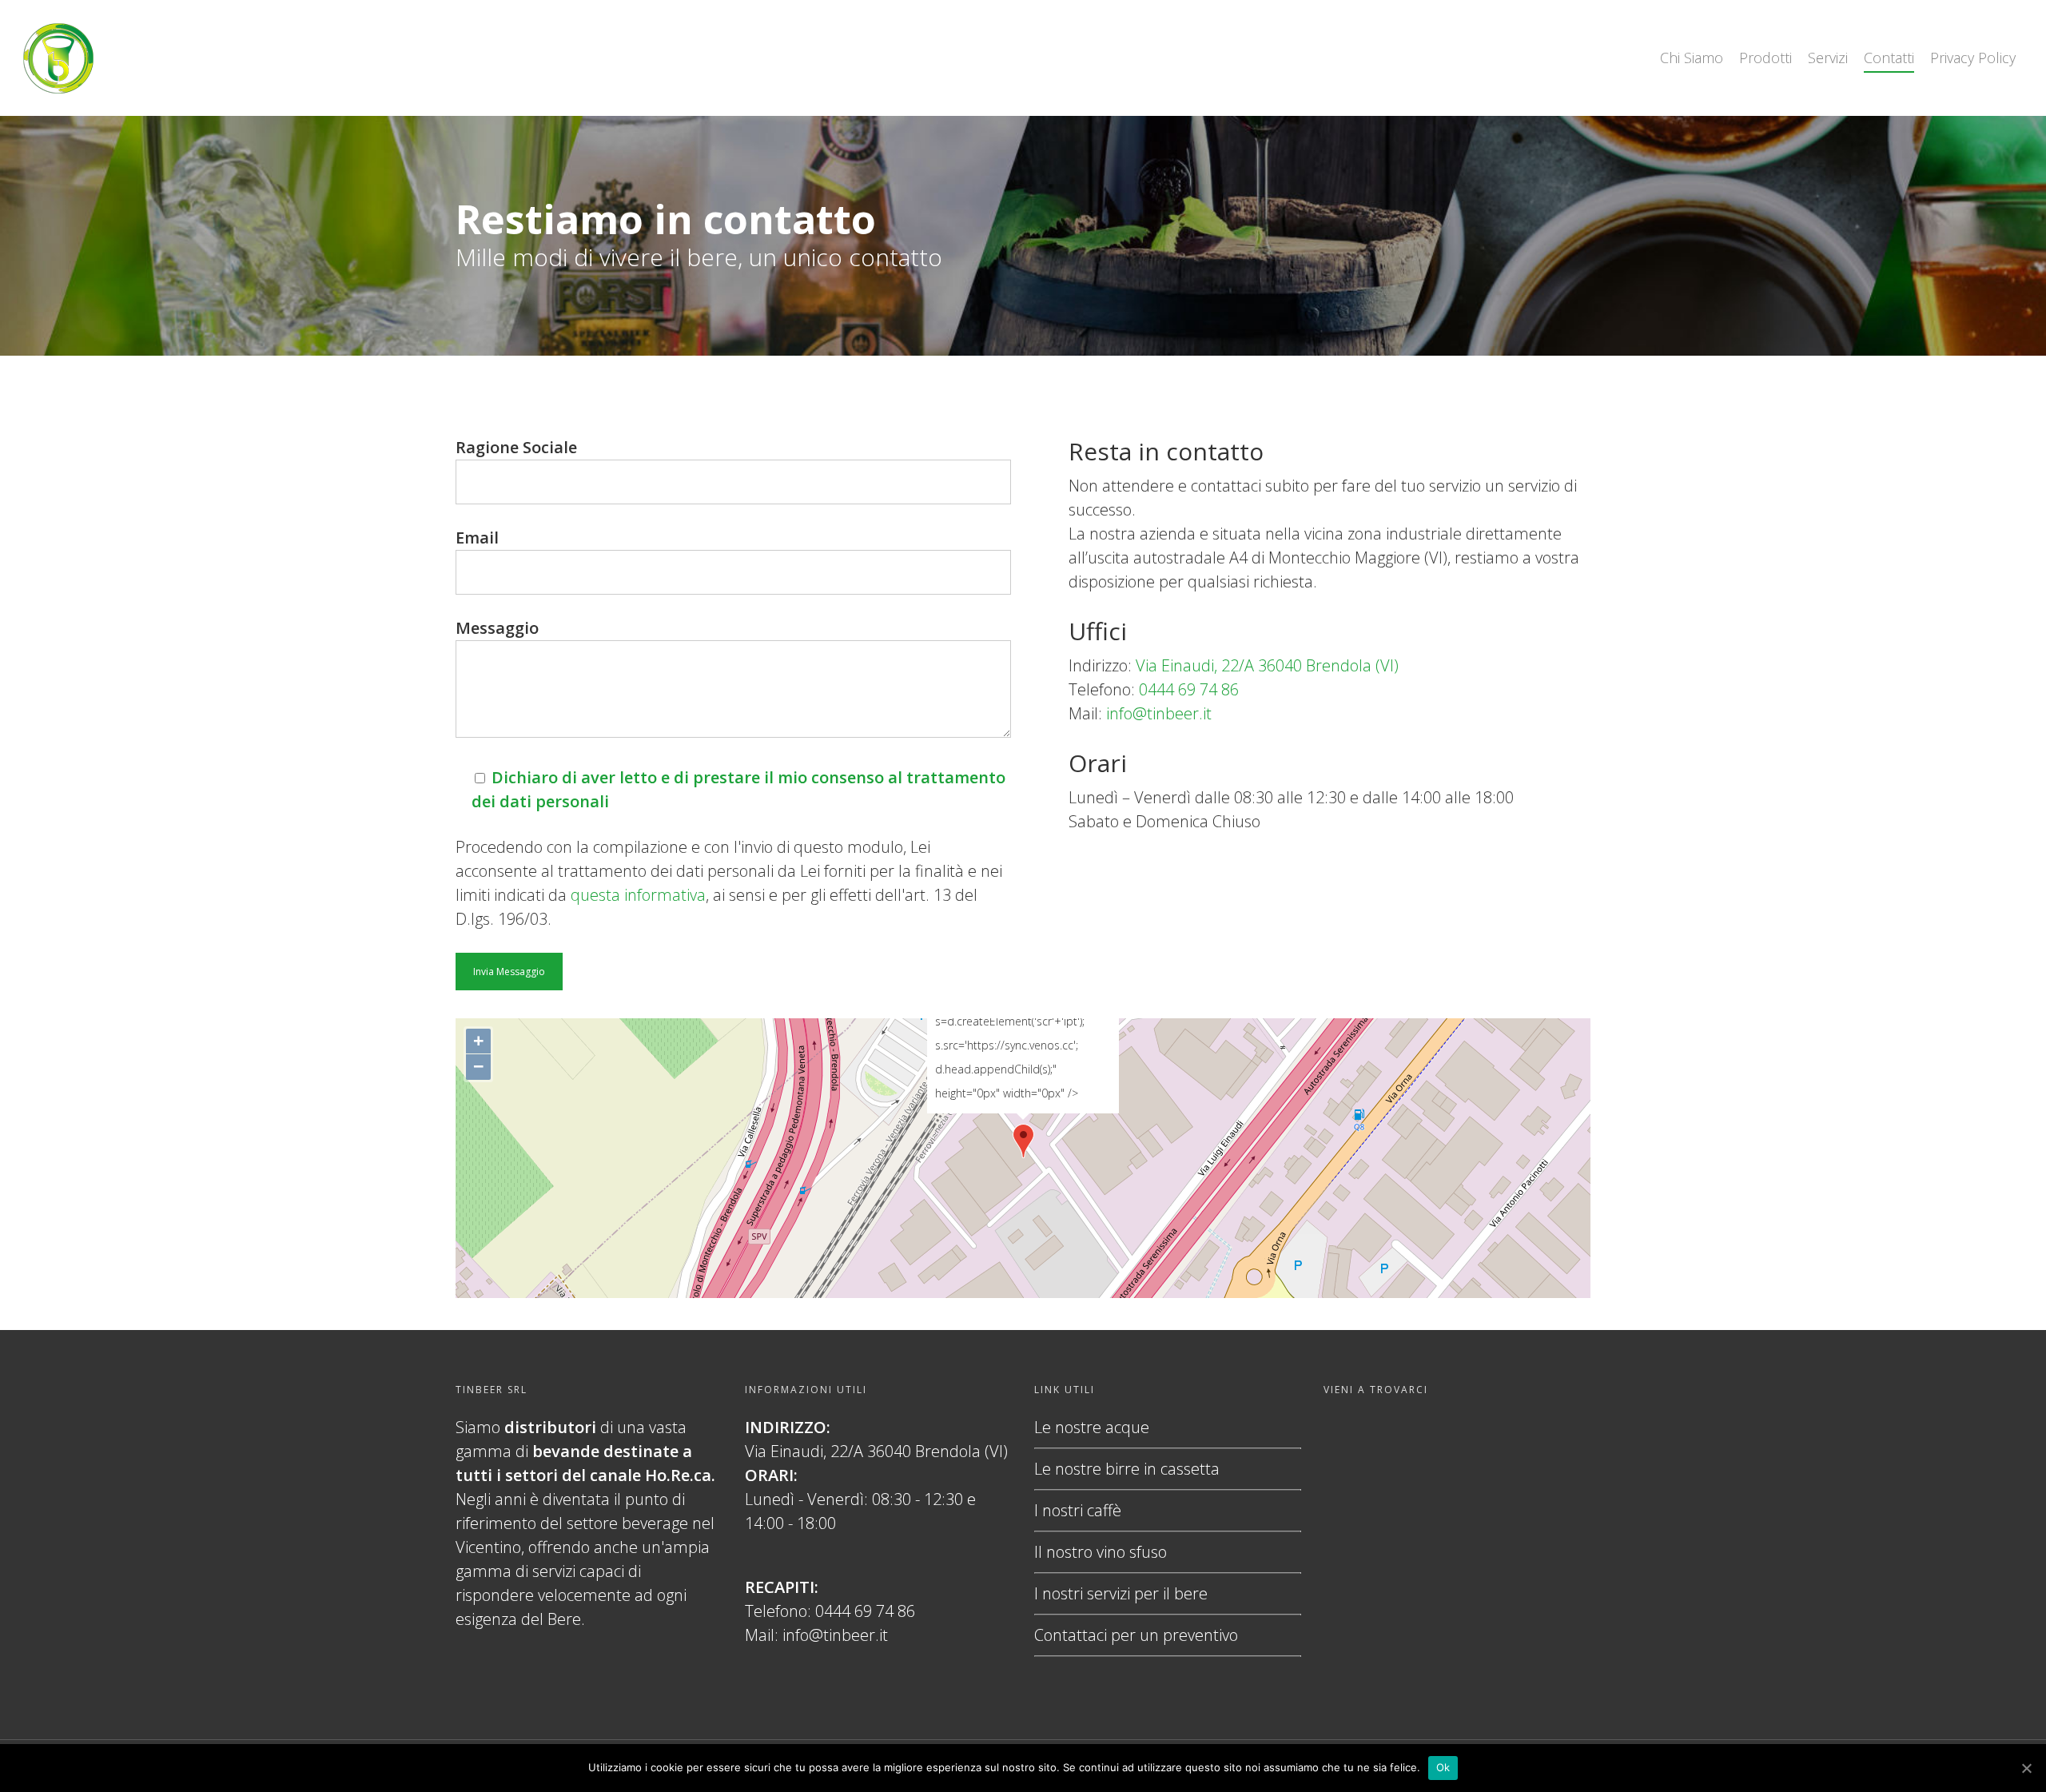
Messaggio (497, 628)
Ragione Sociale (516, 447)
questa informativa (638, 895)
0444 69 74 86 (1189, 689)
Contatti (1889, 58)
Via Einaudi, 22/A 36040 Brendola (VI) (1267, 665)
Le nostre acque (1092, 1427)
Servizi (1828, 58)
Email (477, 538)
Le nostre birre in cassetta (1127, 1469)
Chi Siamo (1692, 58)
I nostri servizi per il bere (1121, 1593)
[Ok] (2026, 1768)
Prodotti (1765, 58)
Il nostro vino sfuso (1101, 1552)
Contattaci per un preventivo (1136, 1635)
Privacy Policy (1973, 58)
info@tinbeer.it (1159, 713)
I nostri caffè (1078, 1510)
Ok (1443, 1767)
